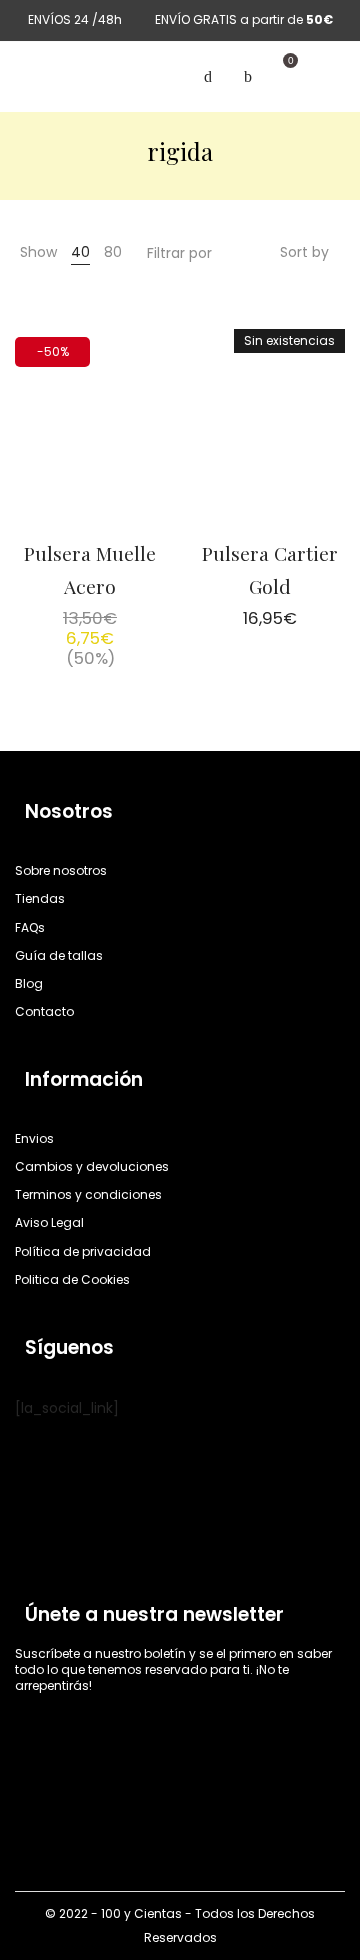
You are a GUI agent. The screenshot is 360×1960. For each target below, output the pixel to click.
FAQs (30, 927)
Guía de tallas (59, 955)
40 (80, 252)
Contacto (44, 1011)
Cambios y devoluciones (92, 1166)
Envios (34, 1138)
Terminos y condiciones (88, 1194)
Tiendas (40, 898)
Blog (29, 983)
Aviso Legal (49, 1222)
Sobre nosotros (61, 870)
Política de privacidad (83, 1251)
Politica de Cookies (72, 1279)
